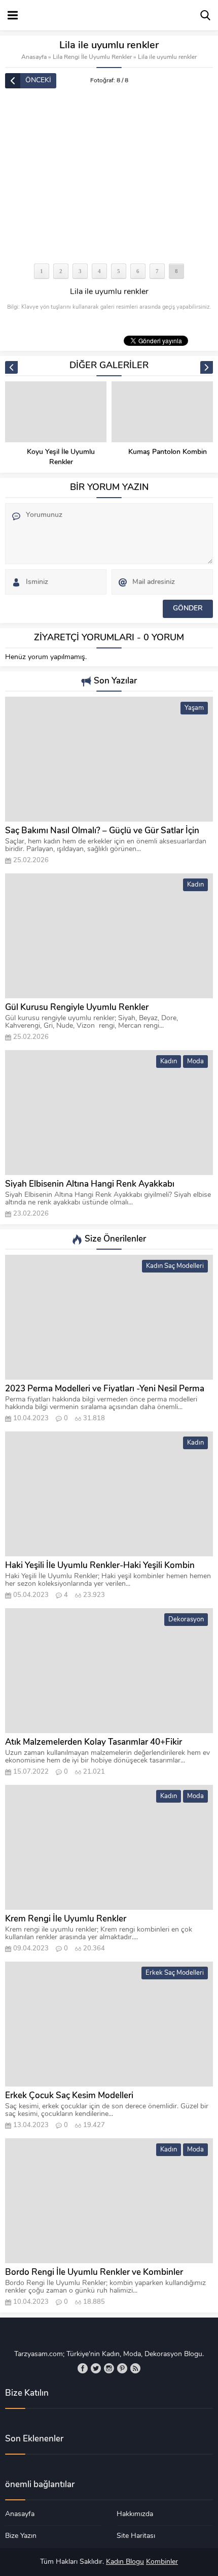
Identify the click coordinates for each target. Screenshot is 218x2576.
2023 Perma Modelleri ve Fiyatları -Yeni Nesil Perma (105, 1389)
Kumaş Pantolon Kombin (168, 452)
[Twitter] (96, 2368)
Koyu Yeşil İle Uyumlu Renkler (61, 457)
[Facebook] (83, 2368)
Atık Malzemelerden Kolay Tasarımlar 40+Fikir (94, 1742)
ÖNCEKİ (38, 80)
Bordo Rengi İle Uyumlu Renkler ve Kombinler (94, 2273)
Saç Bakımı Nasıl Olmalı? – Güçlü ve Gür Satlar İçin (102, 831)
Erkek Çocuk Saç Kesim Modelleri (69, 2096)
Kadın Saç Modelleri (175, 1266)
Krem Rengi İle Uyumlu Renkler (66, 1919)
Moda (195, 1062)
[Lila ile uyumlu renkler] (109, 177)
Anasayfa (34, 57)
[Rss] (135, 2368)
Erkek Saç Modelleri (175, 1973)
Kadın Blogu (125, 2562)
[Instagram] (109, 2368)
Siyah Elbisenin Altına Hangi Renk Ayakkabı (90, 1184)
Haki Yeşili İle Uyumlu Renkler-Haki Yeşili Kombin (100, 1566)
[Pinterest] (122, 2368)
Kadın (195, 885)
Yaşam (194, 708)
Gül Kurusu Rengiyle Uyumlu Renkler (77, 1008)
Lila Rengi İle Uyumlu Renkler (92, 57)
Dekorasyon (186, 1620)
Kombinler (162, 2562)
